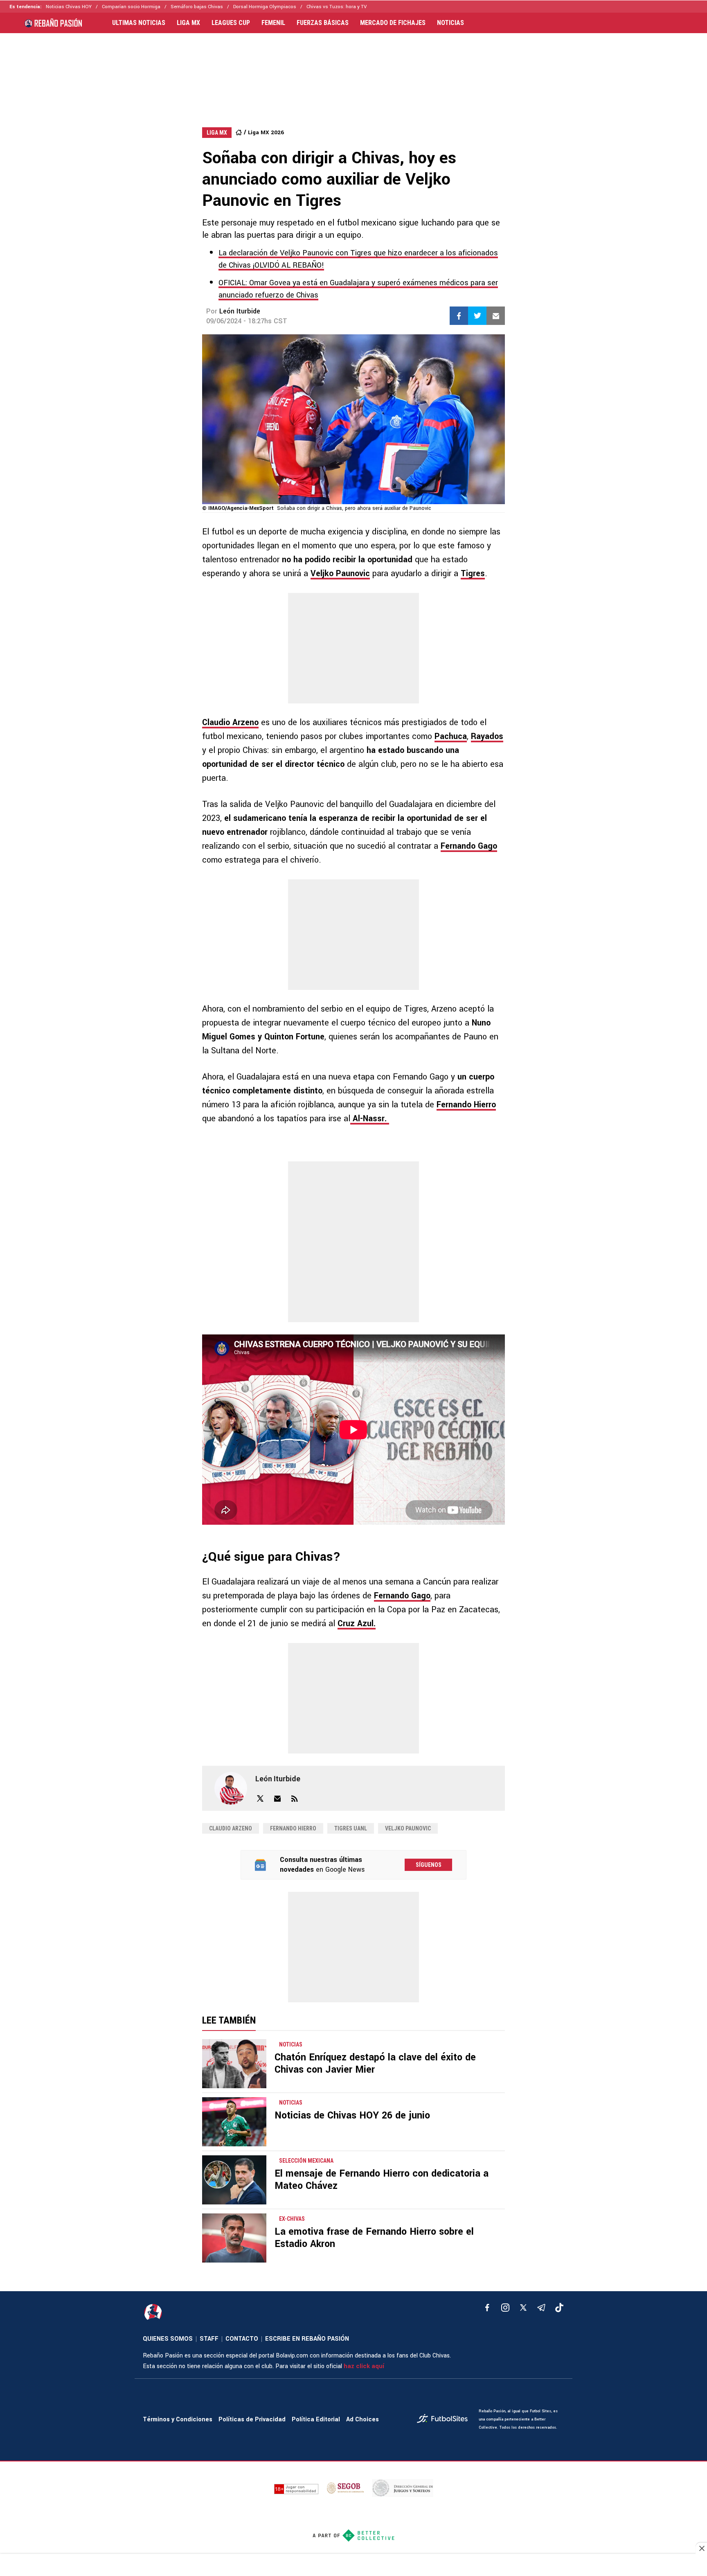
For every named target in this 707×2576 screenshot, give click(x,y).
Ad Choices (363, 2419)
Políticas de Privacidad (252, 2419)
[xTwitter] (523, 2308)
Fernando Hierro (466, 1105)
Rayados (487, 736)
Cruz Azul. (357, 1624)
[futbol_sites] (445, 2419)
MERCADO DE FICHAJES (393, 23)
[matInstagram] (505, 2308)
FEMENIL (273, 23)
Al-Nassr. (370, 1119)
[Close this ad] (701, 2548)
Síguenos (429, 1865)
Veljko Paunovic (340, 574)
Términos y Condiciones (178, 2419)
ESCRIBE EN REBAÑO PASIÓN (307, 2339)
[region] (353, 72)
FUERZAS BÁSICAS (323, 23)
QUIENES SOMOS (168, 2339)
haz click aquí (364, 2366)
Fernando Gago (469, 846)
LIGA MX (188, 23)
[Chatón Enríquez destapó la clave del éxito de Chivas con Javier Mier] (234, 2064)
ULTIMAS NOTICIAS (139, 23)
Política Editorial (316, 2419)
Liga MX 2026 (266, 132)
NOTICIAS (450, 23)
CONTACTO (242, 2339)
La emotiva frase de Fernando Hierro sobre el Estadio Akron (374, 2238)
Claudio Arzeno (230, 722)
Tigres (473, 574)
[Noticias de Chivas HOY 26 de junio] (234, 2122)
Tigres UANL (351, 1828)
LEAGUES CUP (231, 23)
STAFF (209, 2339)
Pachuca (451, 736)
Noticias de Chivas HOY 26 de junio (352, 2115)
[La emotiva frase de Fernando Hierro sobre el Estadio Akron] (234, 2238)
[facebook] (487, 2308)
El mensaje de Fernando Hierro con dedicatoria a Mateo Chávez (382, 2180)
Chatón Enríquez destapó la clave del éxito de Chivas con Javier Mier (375, 2063)
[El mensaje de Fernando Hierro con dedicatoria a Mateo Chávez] (234, 2180)
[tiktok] (559, 2308)
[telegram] (541, 2308)
